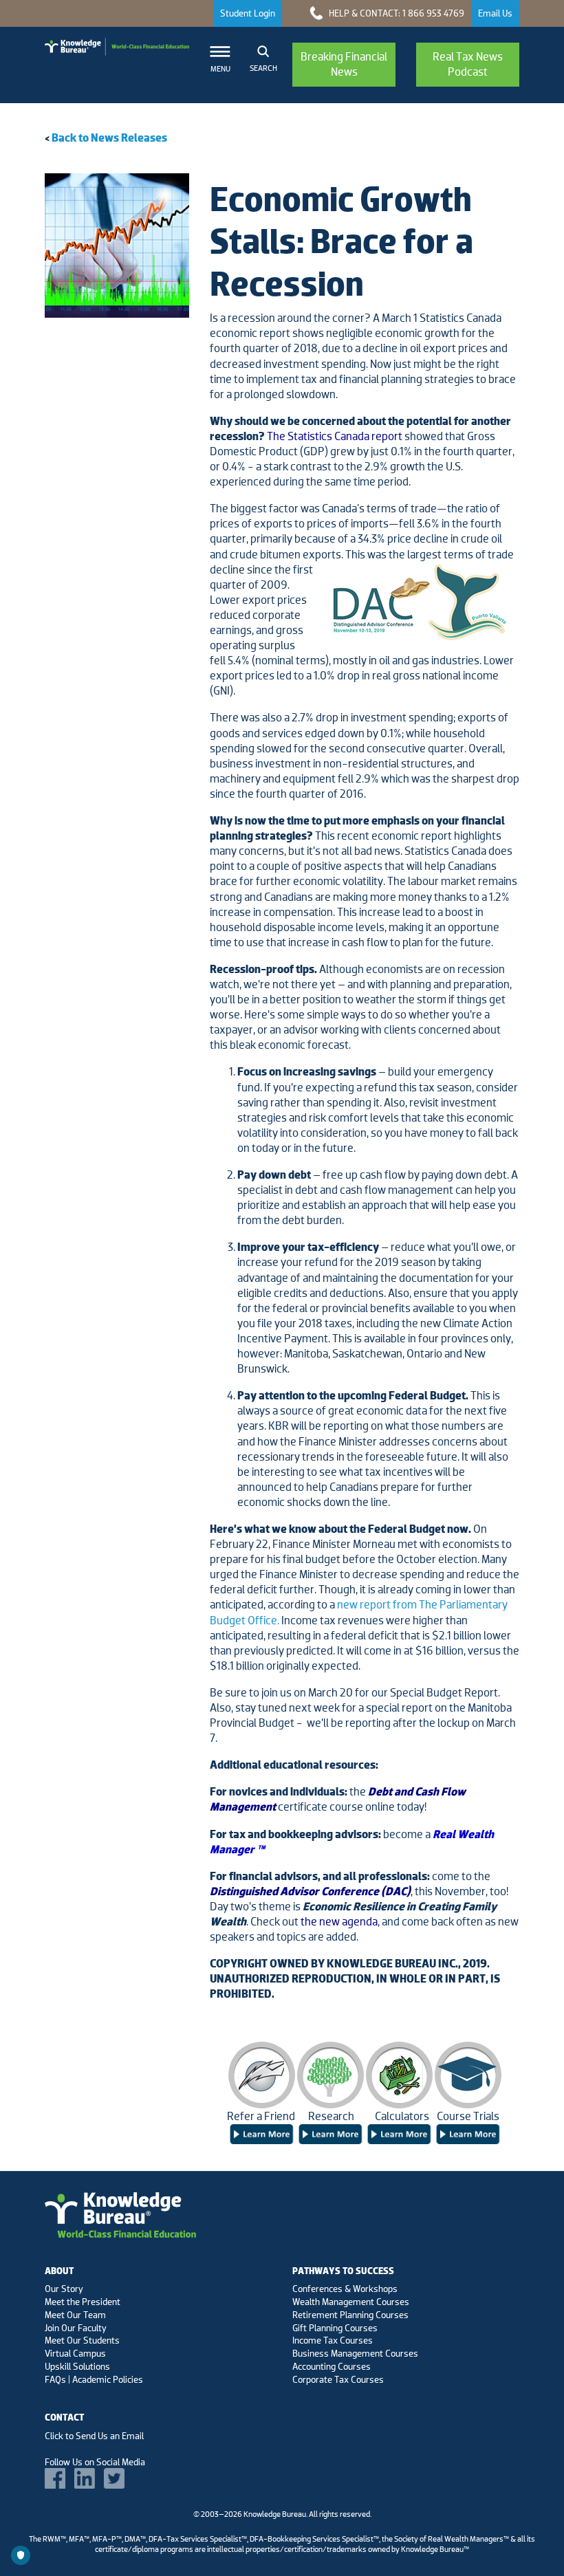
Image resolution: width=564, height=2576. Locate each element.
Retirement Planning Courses (350, 2315)
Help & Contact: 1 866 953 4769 (395, 13)
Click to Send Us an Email (94, 2436)
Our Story (64, 2289)
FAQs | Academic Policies (94, 2379)
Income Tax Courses (333, 2340)
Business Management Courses (355, 2353)
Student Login (248, 13)
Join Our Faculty (76, 2328)
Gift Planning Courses (335, 2328)
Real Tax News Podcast (468, 64)
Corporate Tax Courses (338, 2379)
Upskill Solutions (77, 2366)
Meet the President (83, 2302)
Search (263, 68)
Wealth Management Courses (351, 2302)
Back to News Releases (109, 138)
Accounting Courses (332, 2366)
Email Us (495, 13)
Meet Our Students (82, 2340)
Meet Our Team (75, 2315)
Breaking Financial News (344, 64)
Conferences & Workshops (345, 2289)
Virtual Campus (75, 2353)
